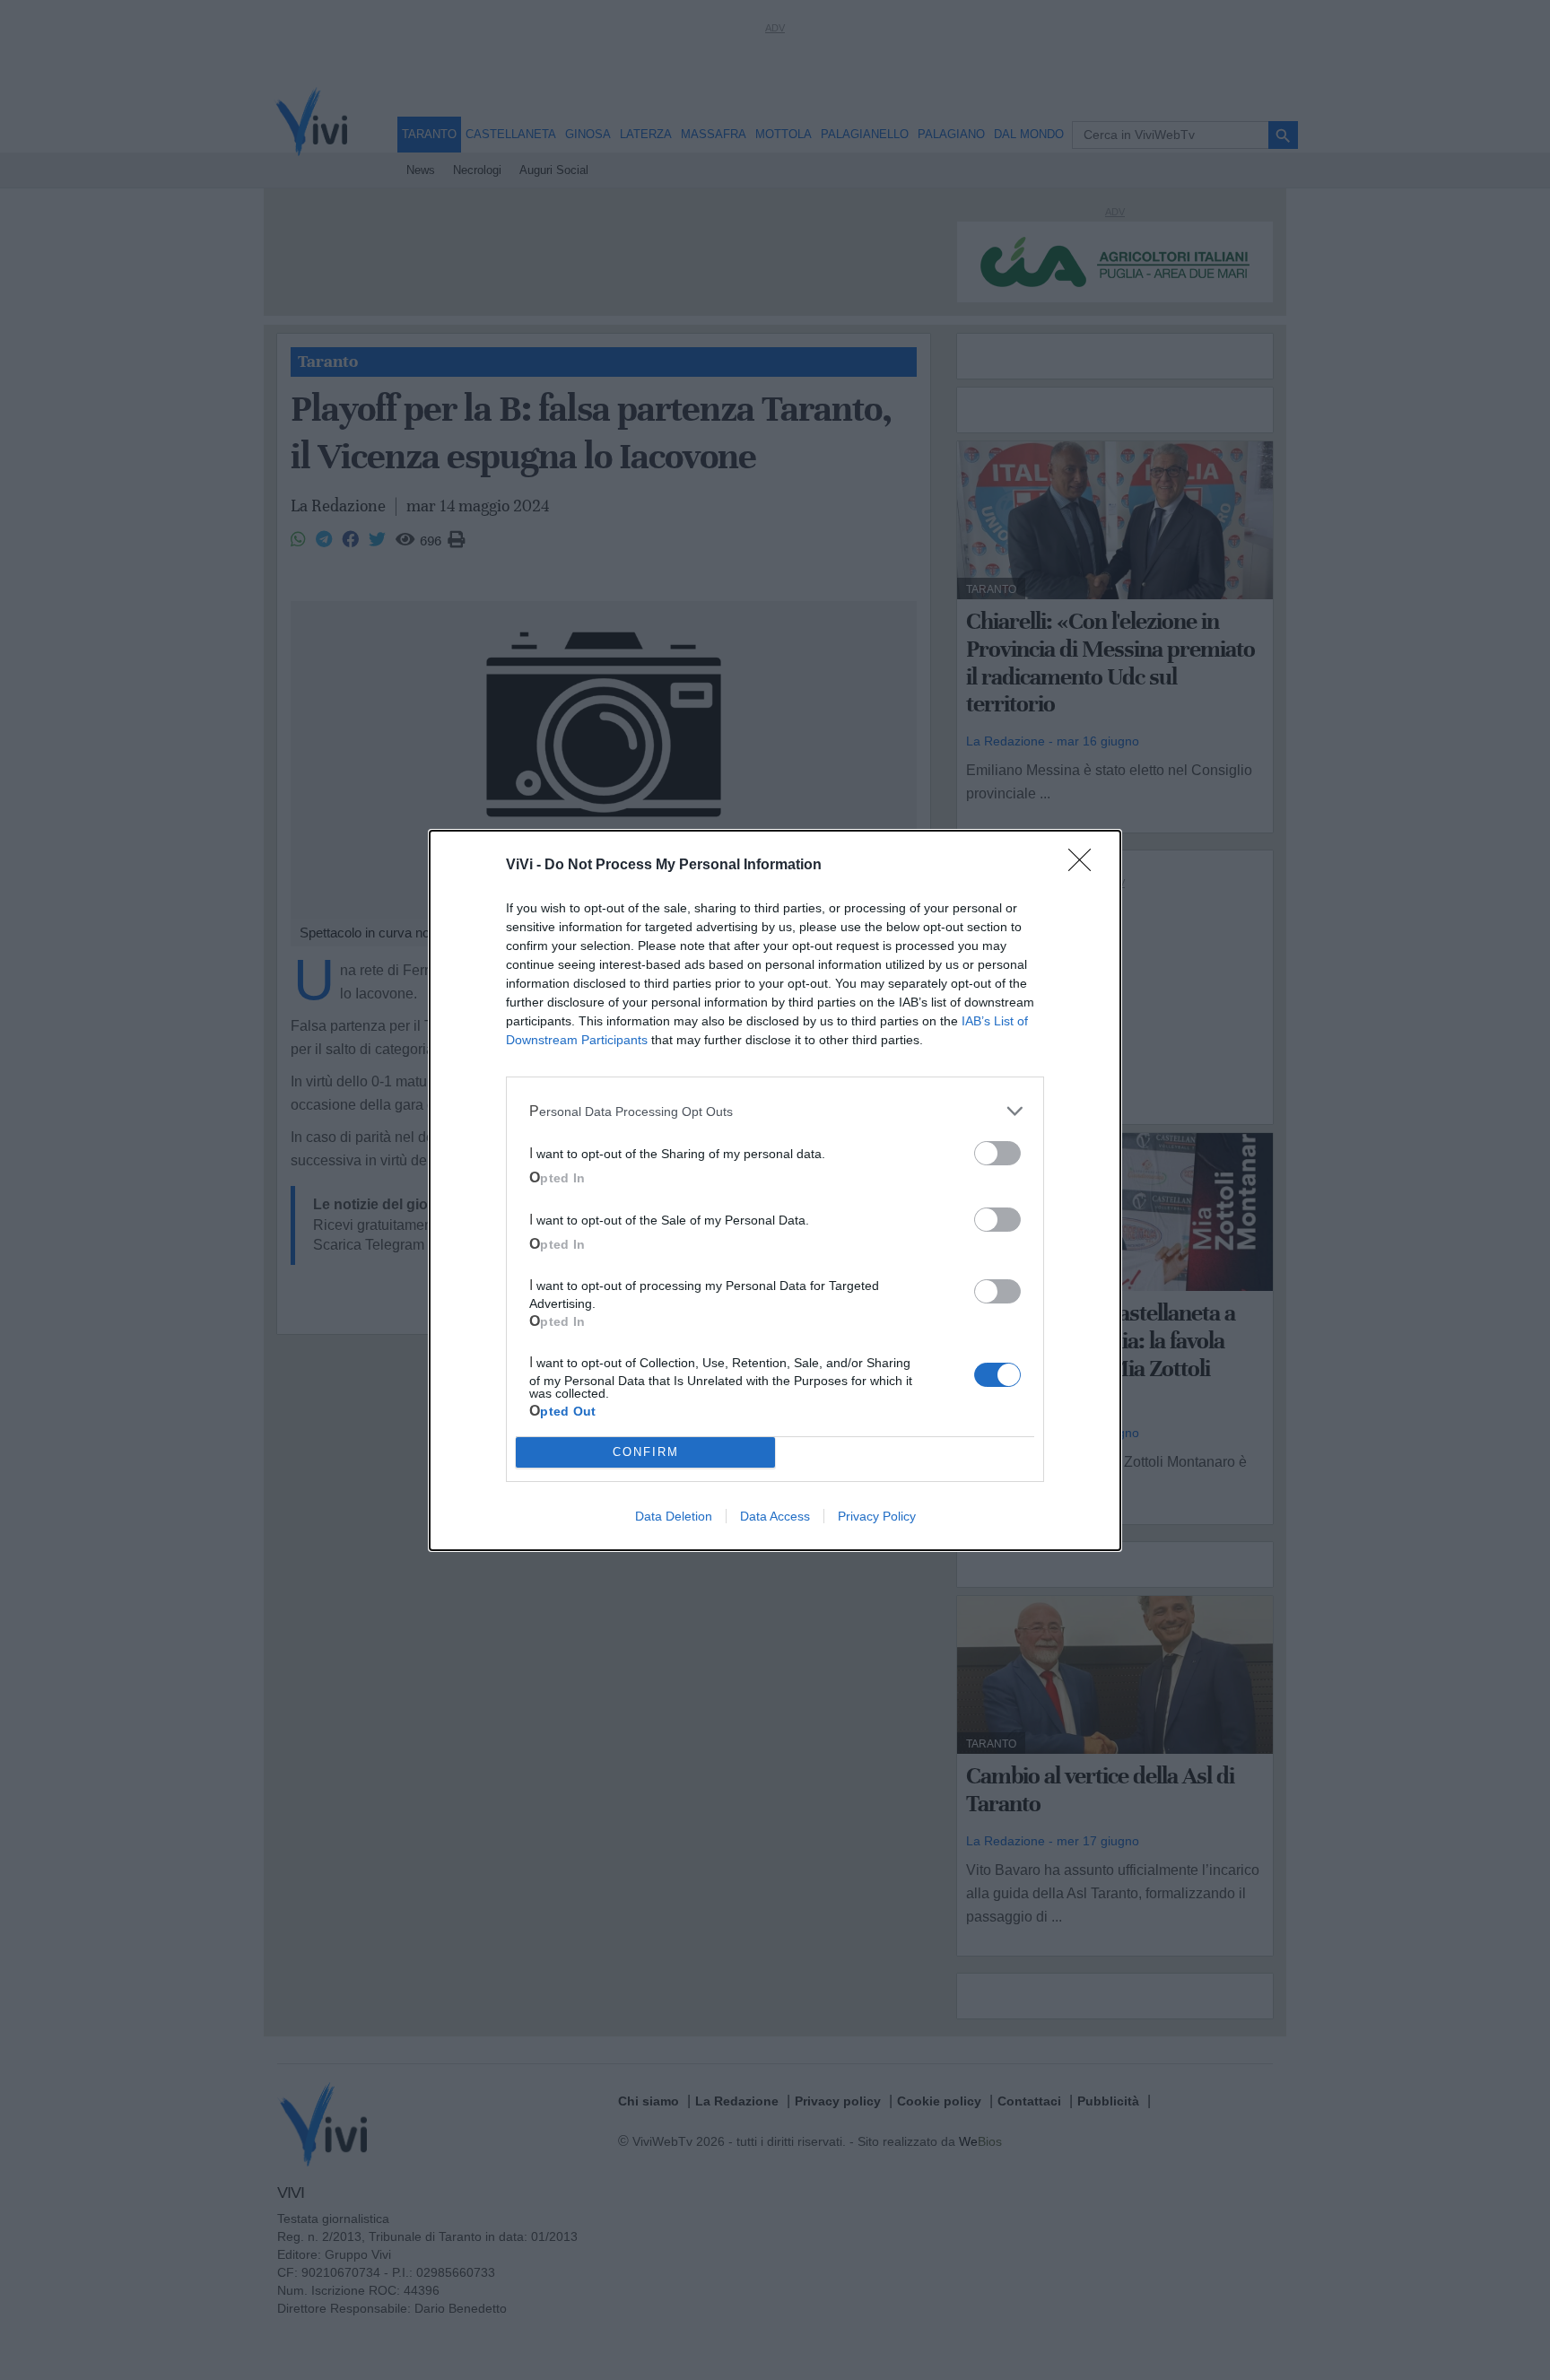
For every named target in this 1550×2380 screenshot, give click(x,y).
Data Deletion (674, 1516)
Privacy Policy (877, 1516)
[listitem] (775, 1112)
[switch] (997, 1153)
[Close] (1085, 866)
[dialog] (775, 1190)
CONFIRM (646, 1452)
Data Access (775, 1516)
